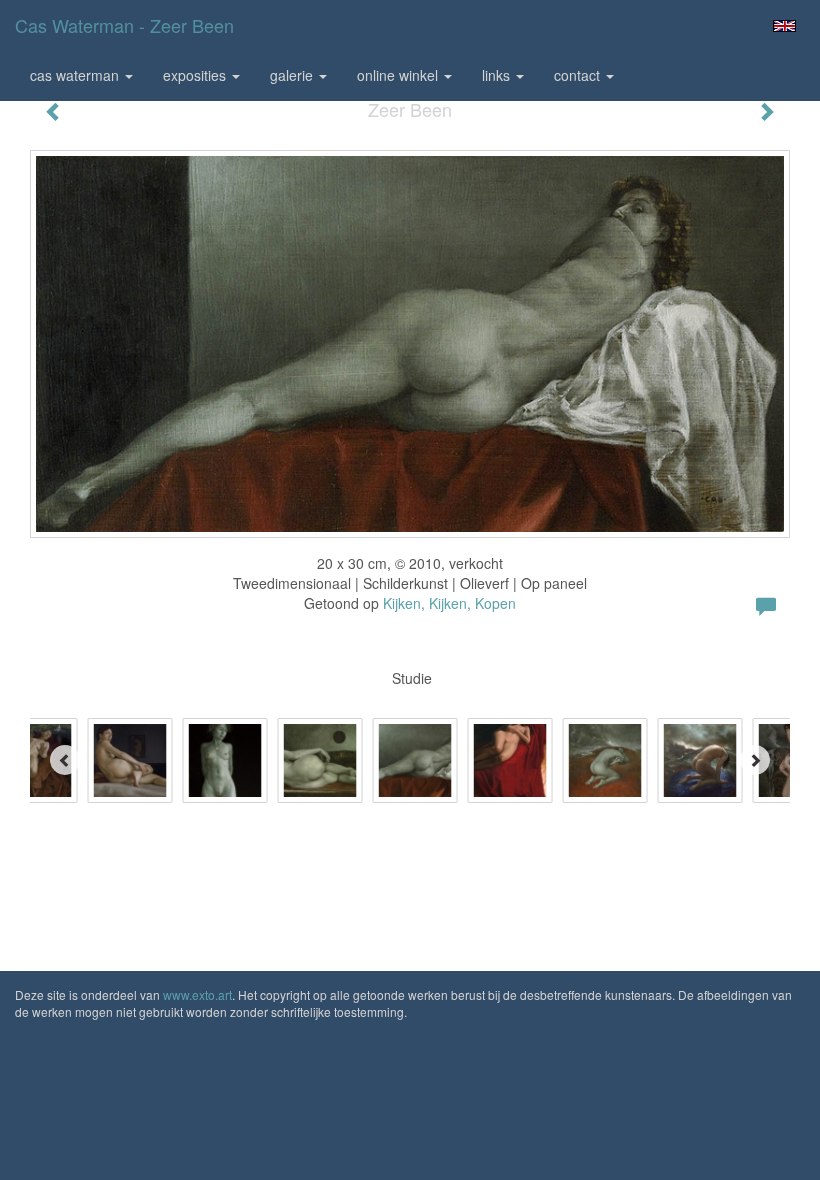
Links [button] (498, 75)
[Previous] (65, 760)
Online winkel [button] (399, 75)
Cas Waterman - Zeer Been (124, 25)
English (784, 26)
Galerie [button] (293, 75)
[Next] (755, 760)
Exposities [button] (196, 75)
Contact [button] (579, 75)
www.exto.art (197, 994)
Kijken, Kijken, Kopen (449, 603)
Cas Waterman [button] (76, 75)
